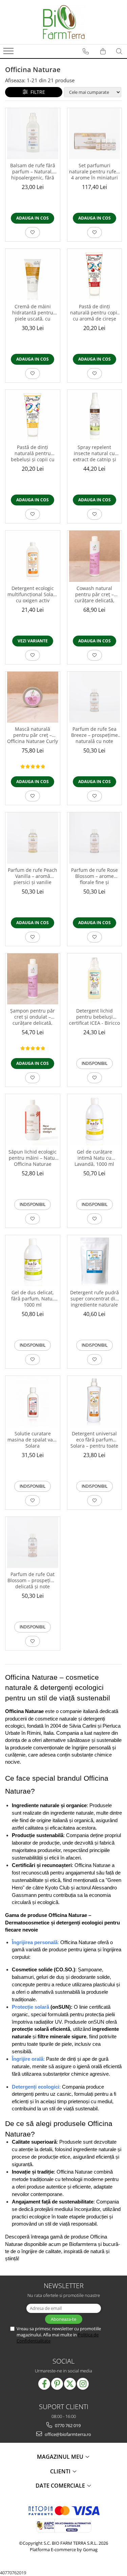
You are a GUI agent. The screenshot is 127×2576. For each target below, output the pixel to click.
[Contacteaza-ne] (86, 51)
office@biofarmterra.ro (67, 2434)
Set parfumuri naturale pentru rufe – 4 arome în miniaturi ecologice (94, 172)
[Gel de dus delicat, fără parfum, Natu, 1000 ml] (33, 1261)
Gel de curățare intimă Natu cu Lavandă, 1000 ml (94, 1158)
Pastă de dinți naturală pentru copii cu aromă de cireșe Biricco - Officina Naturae (94, 313)
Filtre (36, 92)
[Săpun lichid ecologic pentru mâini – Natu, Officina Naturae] (33, 1120)
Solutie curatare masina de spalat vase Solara (33, 1440)
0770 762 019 (67, 2425)
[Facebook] (44, 2384)
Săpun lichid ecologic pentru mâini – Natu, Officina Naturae (33, 1158)
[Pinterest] (57, 2384)
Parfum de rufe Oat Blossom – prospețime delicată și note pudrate (33, 1581)
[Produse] (9, 53)
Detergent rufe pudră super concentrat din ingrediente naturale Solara (94, 1299)
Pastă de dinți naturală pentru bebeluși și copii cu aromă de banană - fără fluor (33, 454)
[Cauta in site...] (119, 51)
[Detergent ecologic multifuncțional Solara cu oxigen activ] (33, 556)
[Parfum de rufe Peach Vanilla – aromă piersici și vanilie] (33, 838)
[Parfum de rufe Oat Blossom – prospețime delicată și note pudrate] (33, 1543)
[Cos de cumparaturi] (103, 51)
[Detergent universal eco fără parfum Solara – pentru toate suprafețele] (95, 1402)
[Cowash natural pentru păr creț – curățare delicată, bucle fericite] (95, 556)
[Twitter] (70, 2384)
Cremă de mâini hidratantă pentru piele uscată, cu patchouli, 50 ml (33, 313)
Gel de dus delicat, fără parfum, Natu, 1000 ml (33, 1299)
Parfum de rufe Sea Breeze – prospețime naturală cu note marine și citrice (94, 736)
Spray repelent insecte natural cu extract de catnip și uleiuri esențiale (94, 454)
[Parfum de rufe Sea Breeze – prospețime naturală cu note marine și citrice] (95, 697)
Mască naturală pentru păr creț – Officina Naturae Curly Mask (33, 736)
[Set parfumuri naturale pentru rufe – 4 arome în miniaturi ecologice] (95, 134)
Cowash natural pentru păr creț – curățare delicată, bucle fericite (94, 595)
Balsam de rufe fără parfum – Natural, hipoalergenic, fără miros (33, 172)
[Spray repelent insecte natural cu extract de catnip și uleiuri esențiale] (95, 416)
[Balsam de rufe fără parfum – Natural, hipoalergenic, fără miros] (33, 134)
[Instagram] (83, 2384)
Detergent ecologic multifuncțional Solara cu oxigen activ (33, 594)
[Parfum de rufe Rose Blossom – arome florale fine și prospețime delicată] (95, 838)
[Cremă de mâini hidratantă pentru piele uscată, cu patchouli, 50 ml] (33, 274)
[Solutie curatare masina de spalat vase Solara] (33, 1402)
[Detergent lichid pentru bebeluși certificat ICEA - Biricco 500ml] (95, 979)
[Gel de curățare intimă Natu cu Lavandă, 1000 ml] (95, 1120)
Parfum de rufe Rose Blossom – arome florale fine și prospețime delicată (94, 877)
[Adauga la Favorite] (33, 232)
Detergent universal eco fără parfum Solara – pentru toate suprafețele (94, 1440)
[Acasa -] (64, 22)
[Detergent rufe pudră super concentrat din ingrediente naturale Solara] (95, 1261)
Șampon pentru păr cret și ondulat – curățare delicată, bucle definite (33, 1017)
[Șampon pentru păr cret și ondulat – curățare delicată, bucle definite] (33, 979)
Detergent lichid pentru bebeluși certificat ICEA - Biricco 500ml (94, 1017)
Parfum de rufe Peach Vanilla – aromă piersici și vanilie (33, 876)
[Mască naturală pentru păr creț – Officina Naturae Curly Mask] (33, 697)
